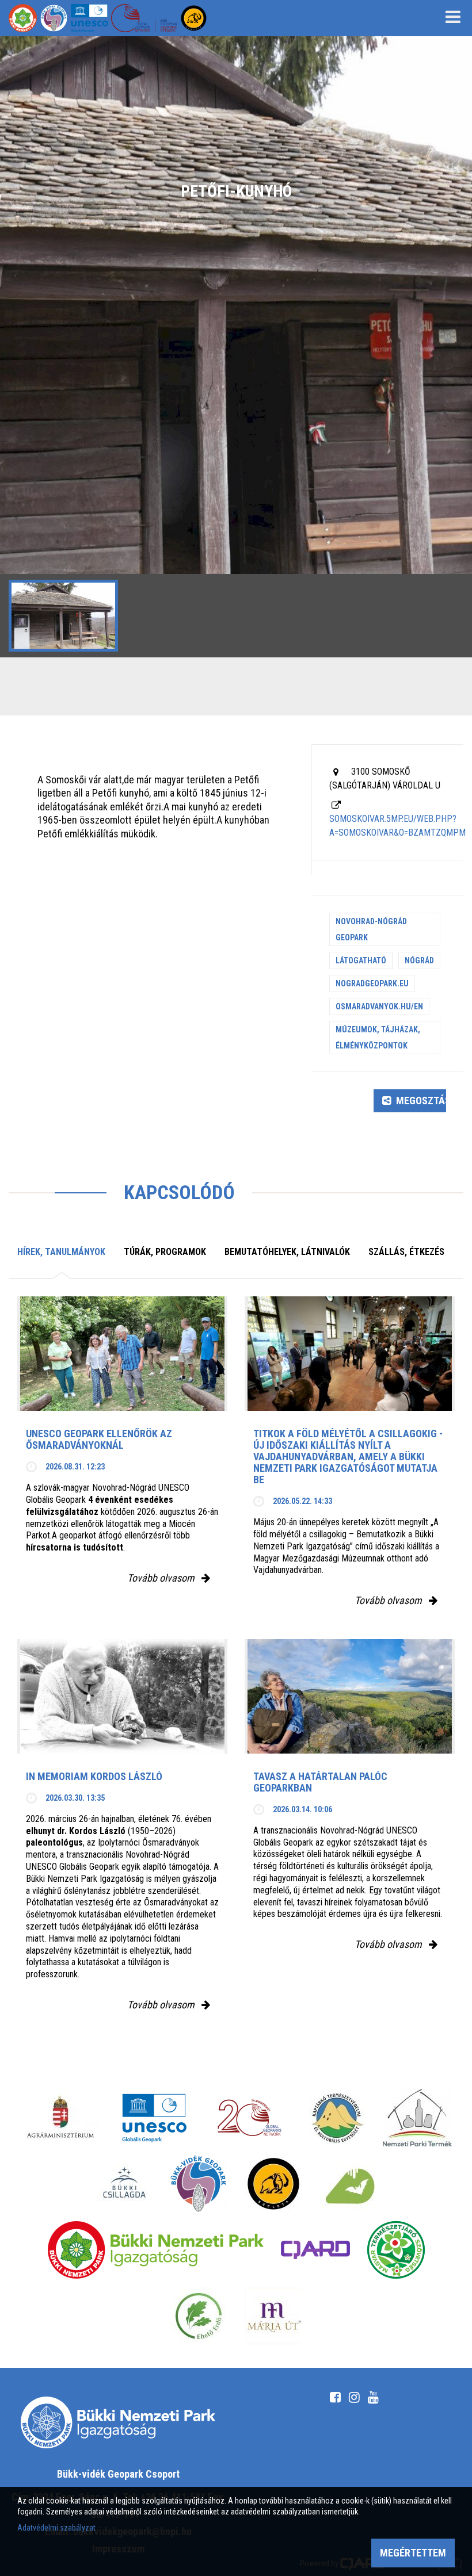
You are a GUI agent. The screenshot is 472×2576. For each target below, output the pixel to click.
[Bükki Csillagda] (124, 2184)
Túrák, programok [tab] (165, 1252)
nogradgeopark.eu (372, 983)
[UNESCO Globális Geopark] (154, 2118)
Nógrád (419, 960)
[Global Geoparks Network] (250, 2118)
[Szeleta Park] (273, 2184)
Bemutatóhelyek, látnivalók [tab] (287, 1252)
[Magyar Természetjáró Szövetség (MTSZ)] (396, 2250)
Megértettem (413, 2553)
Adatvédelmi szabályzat (56, 2528)
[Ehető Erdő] (199, 2316)
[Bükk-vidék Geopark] (199, 2184)
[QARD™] (315, 2250)
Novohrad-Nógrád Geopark (371, 929)
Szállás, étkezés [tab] (406, 1252)
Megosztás (420, 1101)
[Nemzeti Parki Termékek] (417, 2118)
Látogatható (361, 960)
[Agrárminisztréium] (60, 2118)
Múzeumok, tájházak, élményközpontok (378, 1038)
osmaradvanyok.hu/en (379, 1006)
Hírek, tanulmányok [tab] (61, 1252)
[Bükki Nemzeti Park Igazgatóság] (156, 2250)
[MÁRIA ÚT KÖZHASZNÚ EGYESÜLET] (273, 2316)
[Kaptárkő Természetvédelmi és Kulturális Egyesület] (337, 2118)
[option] (236, 347)
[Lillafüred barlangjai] (348, 2184)
